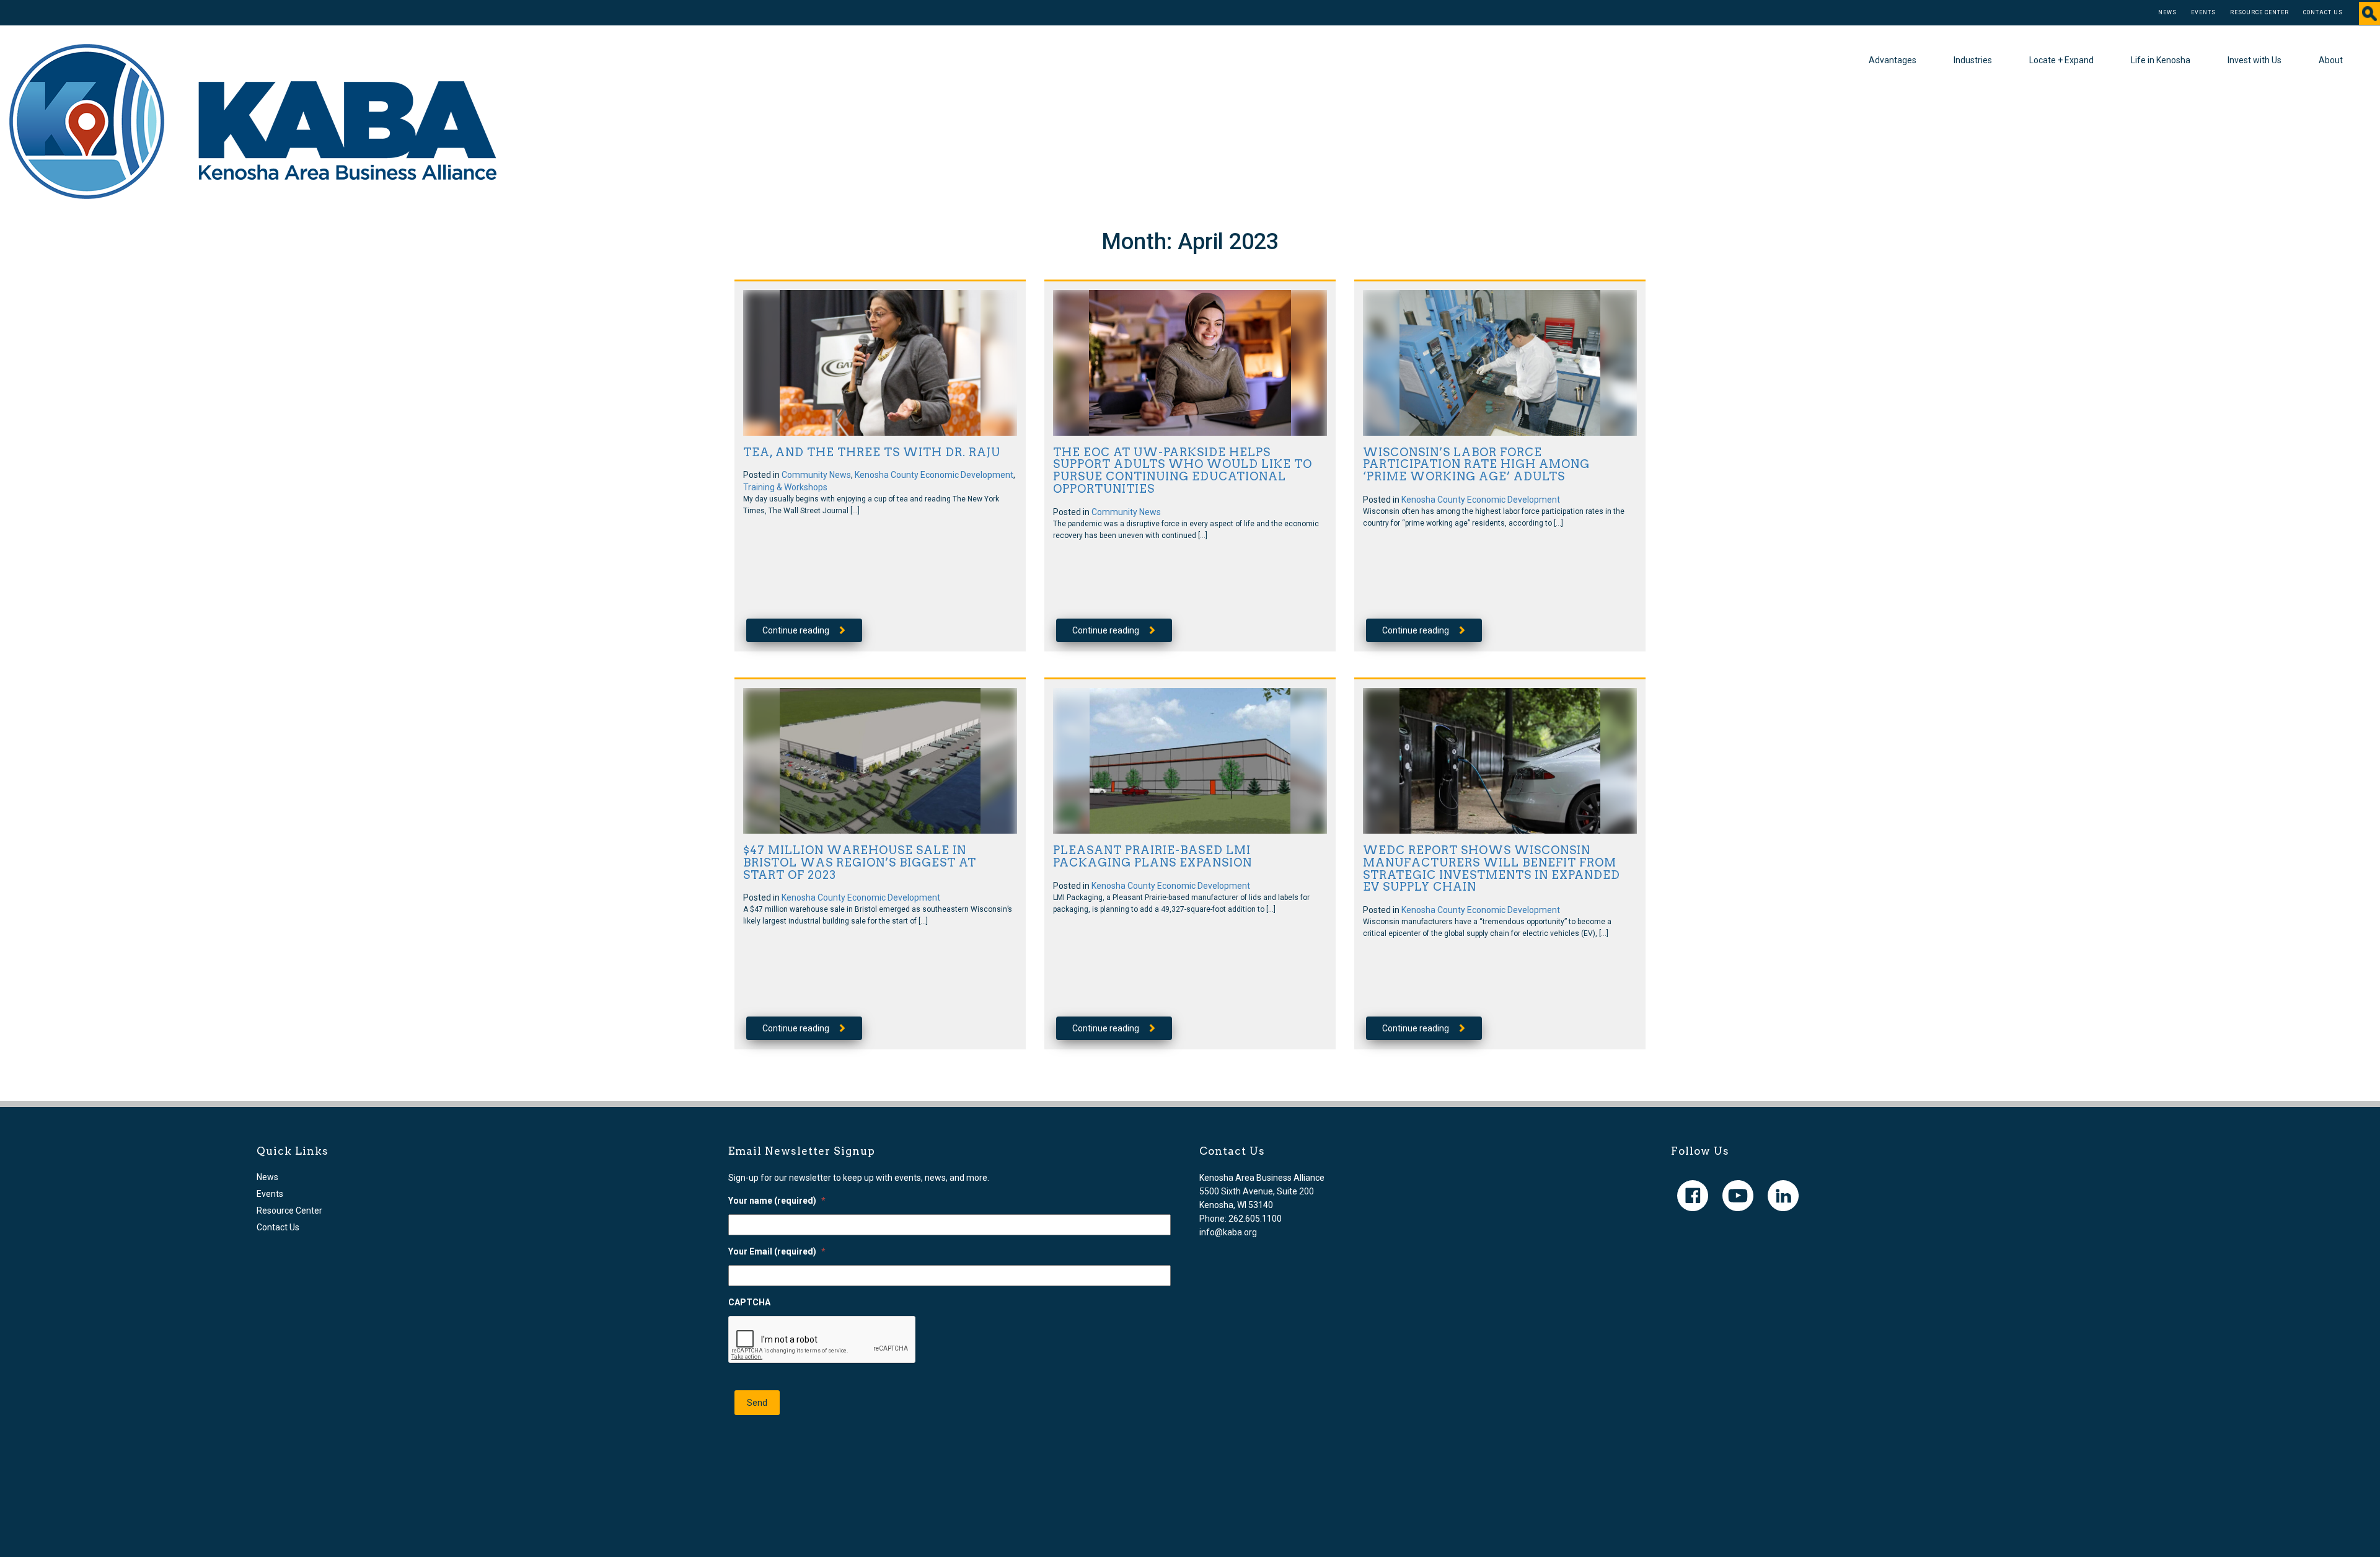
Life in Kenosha (2161, 60)
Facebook (1693, 1196)
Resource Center (2259, 12)
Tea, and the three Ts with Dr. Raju (872, 452)
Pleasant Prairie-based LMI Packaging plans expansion (1153, 856)
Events (2203, 12)
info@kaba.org (1228, 1232)
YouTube (1738, 1196)
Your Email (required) (777, 1251)
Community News (816, 475)
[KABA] (253, 121)
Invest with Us (2254, 60)
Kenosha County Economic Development (934, 475)
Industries (1973, 60)
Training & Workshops (785, 487)
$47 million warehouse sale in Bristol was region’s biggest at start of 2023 (860, 862)
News (2167, 12)
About (2331, 60)
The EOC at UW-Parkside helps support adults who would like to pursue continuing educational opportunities (1183, 470)
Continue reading (796, 630)
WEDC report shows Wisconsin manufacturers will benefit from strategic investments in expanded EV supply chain (1492, 868)
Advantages (1893, 60)
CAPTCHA (749, 1302)
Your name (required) (777, 1201)
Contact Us (2323, 12)
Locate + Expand (2061, 60)
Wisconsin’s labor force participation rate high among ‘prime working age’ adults (1476, 465)
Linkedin (1783, 1196)
